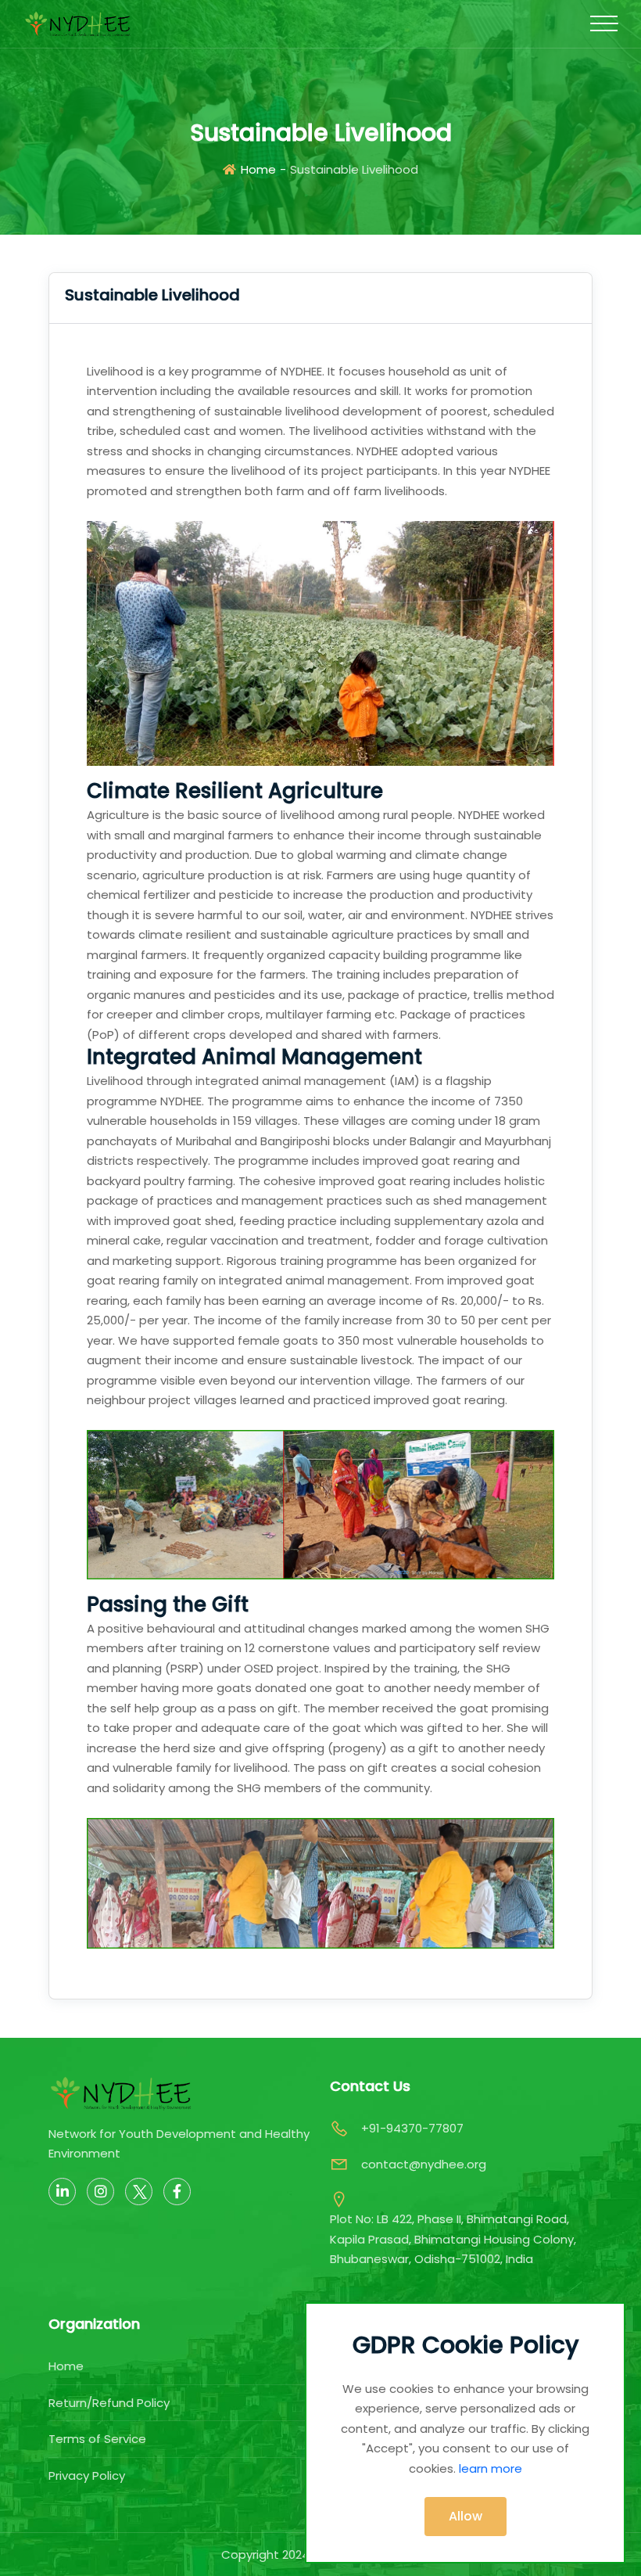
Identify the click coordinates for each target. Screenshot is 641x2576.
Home (258, 169)
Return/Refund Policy (109, 2403)
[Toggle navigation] (604, 23)
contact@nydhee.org (424, 2164)
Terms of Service (97, 2439)
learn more (491, 2468)
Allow (466, 2516)
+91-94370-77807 (412, 2128)
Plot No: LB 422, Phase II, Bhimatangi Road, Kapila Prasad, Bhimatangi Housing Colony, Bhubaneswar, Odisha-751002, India (453, 2239)
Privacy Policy (87, 2475)
